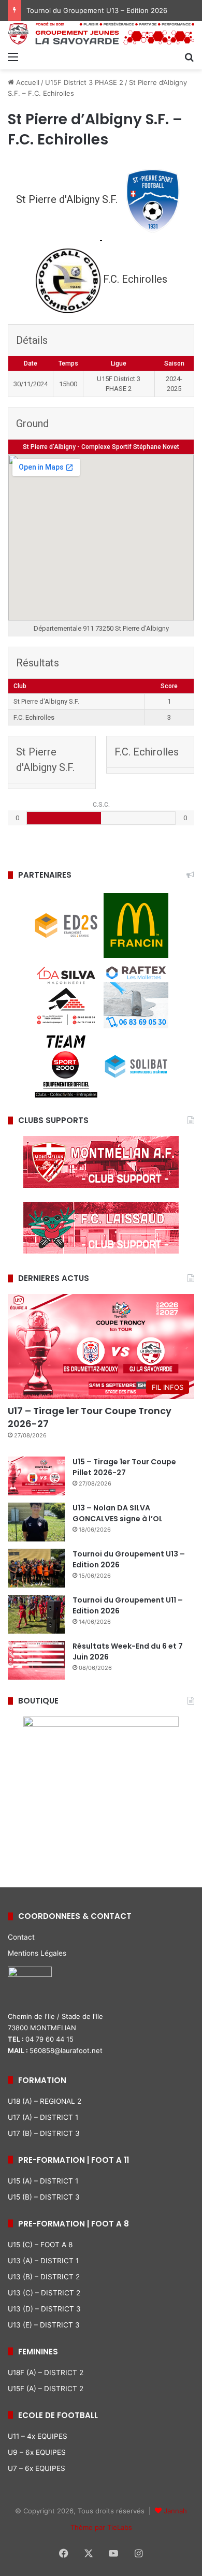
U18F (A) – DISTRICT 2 (46, 2373)
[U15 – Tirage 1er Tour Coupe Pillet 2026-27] (36, 1476)
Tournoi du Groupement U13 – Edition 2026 (97, 10)
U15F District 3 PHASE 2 (84, 82)
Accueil (27, 82)
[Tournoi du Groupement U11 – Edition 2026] (36, 1614)
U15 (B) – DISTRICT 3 (44, 2197)
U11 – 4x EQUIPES (38, 2436)
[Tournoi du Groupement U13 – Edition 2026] (36, 1568)
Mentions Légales (37, 1953)
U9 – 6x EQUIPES (37, 2452)
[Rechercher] (189, 56)
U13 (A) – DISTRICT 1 (43, 2261)
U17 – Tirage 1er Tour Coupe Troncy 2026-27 (90, 1417)
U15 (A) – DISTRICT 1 (43, 2181)
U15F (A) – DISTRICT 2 (46, 2389)
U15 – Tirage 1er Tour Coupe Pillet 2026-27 (124, 1467)
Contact (21, 1937)
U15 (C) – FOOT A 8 (40, 2245)
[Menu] (13, 56)
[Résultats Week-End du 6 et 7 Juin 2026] (36, 1660)
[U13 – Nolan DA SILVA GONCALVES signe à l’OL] (36, 1522)
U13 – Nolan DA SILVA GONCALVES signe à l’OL (118, 1513)
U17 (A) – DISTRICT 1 (43, 2117)
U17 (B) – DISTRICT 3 (44, 2133)
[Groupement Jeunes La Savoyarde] (101, 34)
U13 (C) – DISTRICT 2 (44, 2293)
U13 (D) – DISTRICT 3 (44, 2309)
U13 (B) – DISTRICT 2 (44, 2277)
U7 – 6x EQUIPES (37, 2468)
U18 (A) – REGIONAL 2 (45, 2101)
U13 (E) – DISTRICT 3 (44, 2325)
